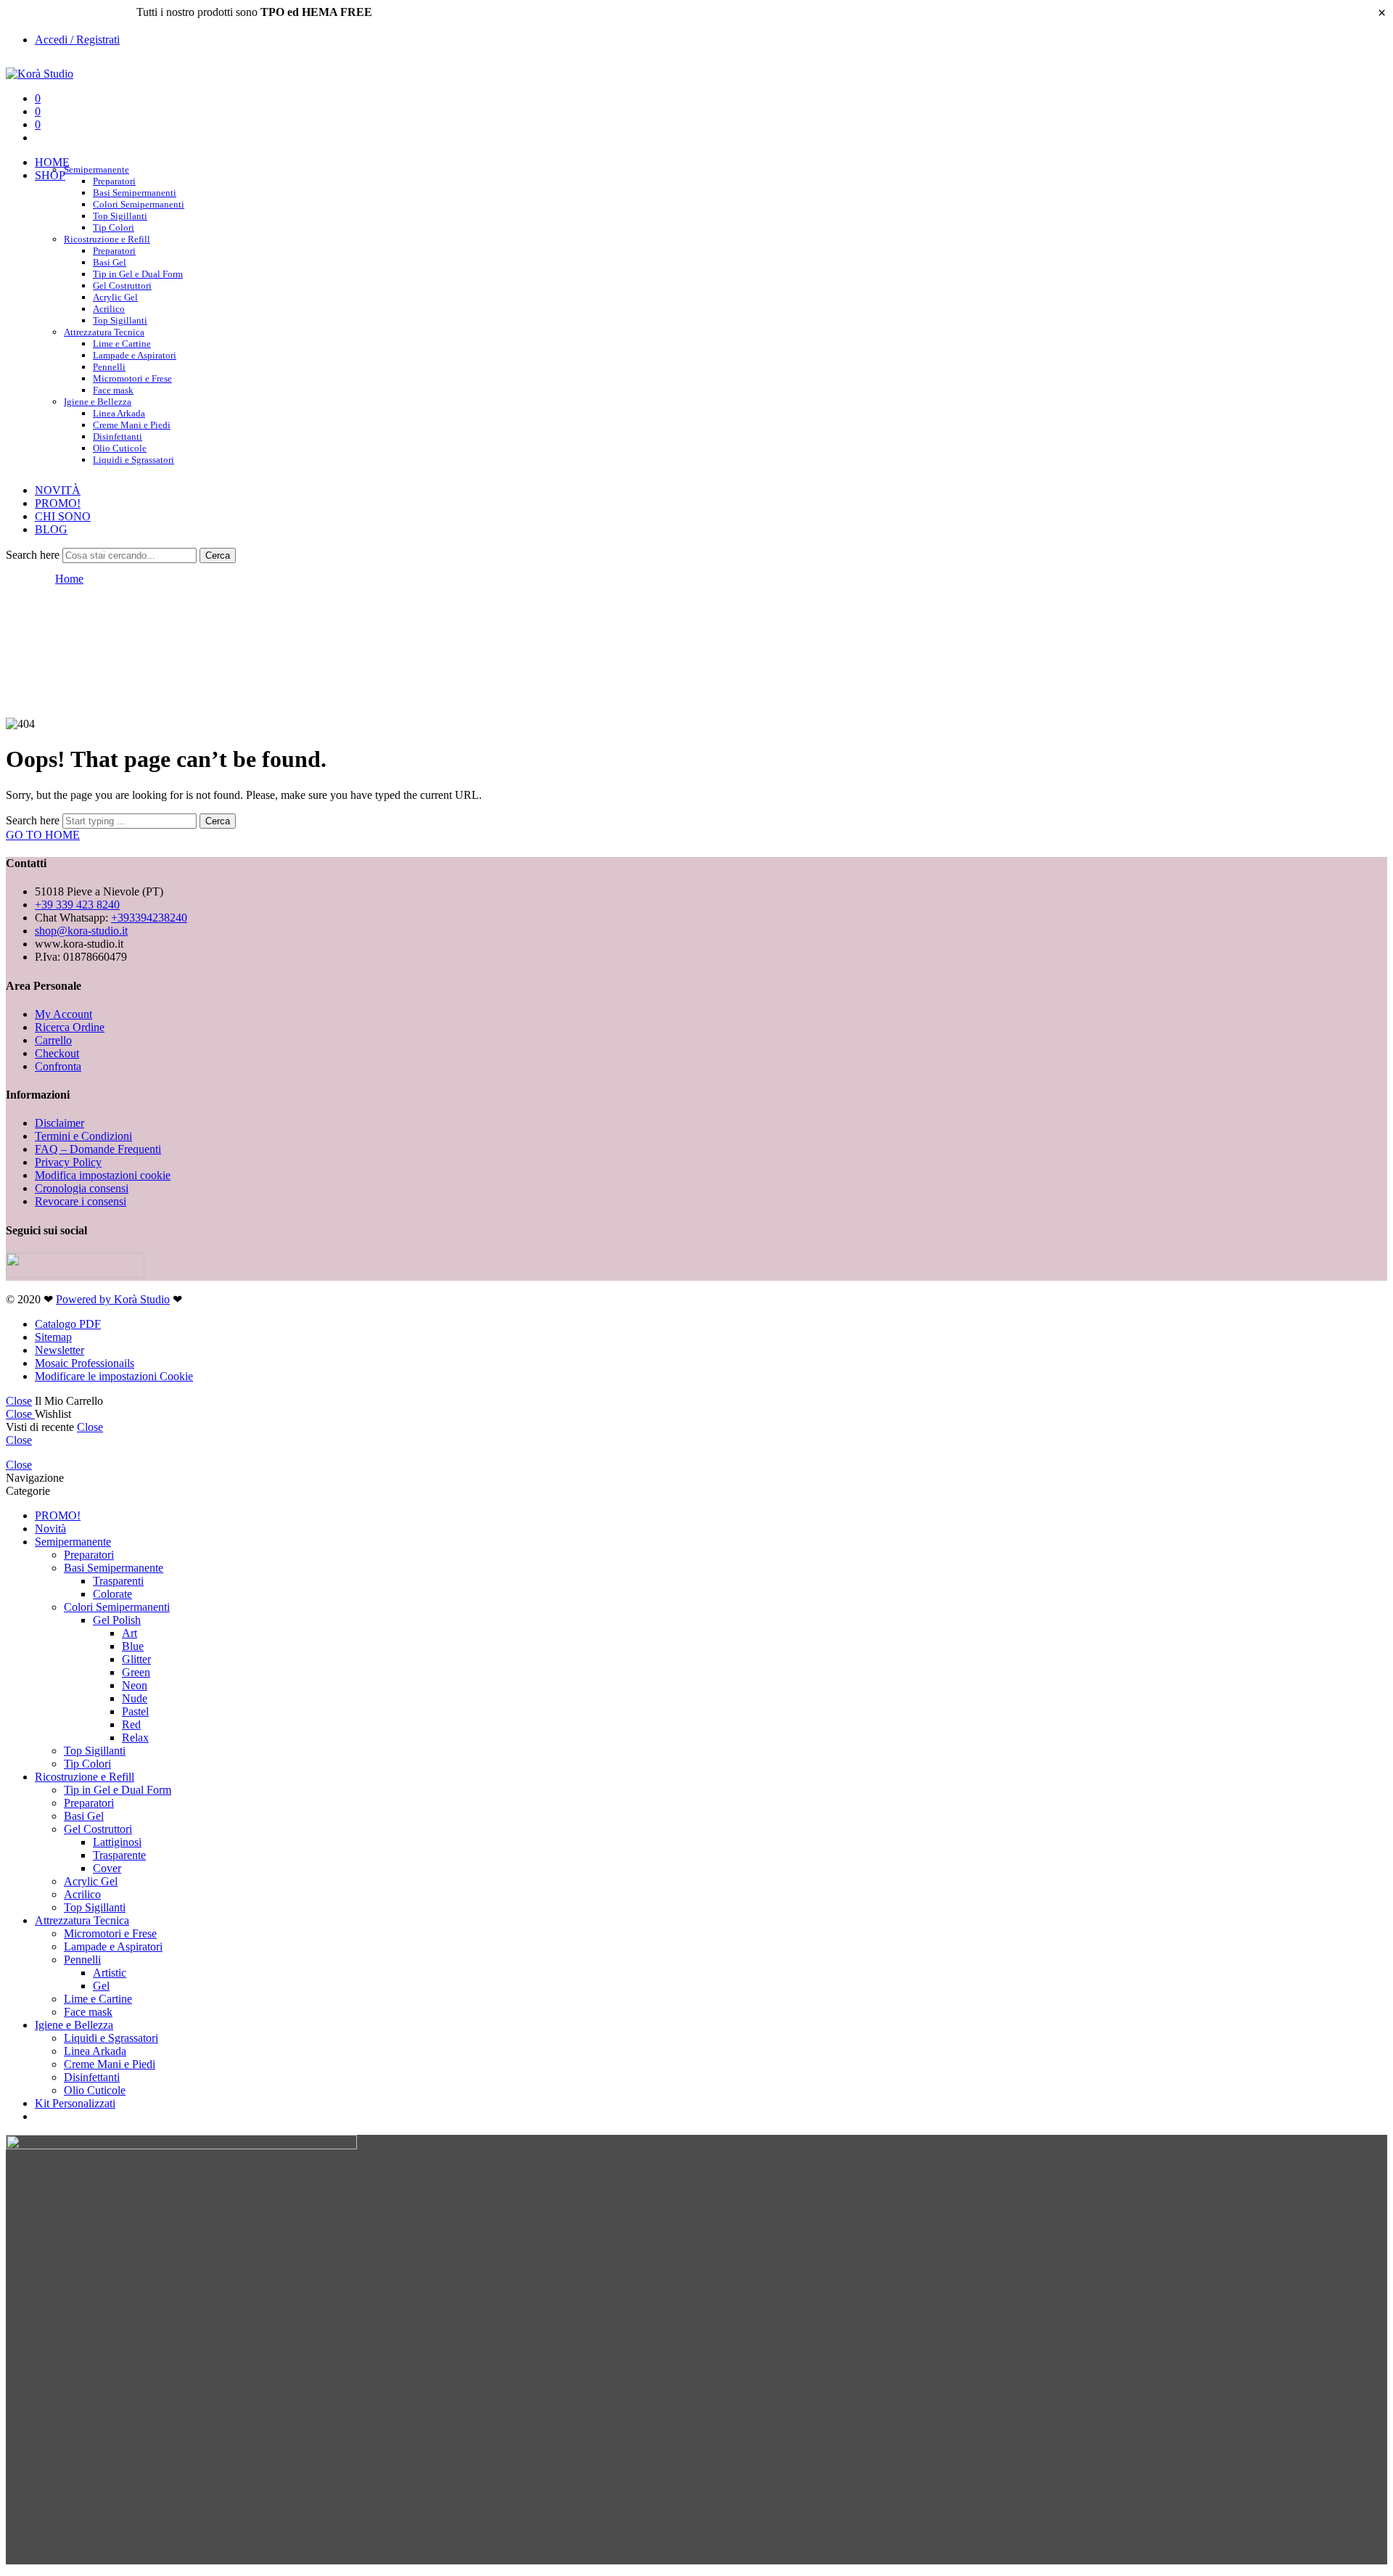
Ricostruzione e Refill (107, 239)
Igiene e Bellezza (98, 402)
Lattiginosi (117, 1842)
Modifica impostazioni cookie (103, 1175)
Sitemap (53, 1337)
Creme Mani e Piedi (132, 425)
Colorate (112, 1594)
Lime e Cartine (122, 344)
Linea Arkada (119, 413)
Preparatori (114, 181)
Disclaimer (59, 1123)
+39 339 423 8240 (77, 905)
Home (69, 579)
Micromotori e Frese (132, 378)
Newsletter (59, 1350)
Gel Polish (117, 1620)
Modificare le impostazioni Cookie (114, 1376)
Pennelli (109, 367)
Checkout (57, 1053)
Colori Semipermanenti (139, 204)
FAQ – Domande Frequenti (98, 1149)
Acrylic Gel (115, 297)
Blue (133, 1646)
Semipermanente (96, 169)
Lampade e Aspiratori (135, 355)
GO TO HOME (43, 835)
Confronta (58, 1066)
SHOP (50, 175)
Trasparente (119, 1855)
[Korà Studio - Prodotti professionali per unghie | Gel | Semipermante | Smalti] (40, 74)
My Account (63, 1014)
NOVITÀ (58, 490)
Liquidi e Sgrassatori (133, 460)
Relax (135, 1738)
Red (131, 1724)
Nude (135, 1698)
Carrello (53, 1040)
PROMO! (58, 503)
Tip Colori (87, 1764)
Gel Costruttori (122, 286)
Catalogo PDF (68, 1324)
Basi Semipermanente (114, 1568)
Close (19, 1401)
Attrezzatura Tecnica (104, 332)
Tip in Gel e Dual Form (138, 274)
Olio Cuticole (120, 448)
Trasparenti (118, 1581)
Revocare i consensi (81, 1201)
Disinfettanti (118, 436)
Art (130, 1633)
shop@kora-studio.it (81, 931)
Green (136, 1672)
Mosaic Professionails (85, 1363)
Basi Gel (110, 262)
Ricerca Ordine (70, 1027)
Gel (101, 1986)
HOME (52, 162)
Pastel (135, 1711)
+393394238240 (149, 918)
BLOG (51, 529)
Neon (135, 1685)
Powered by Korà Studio (113, 1299)
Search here (34, 555)
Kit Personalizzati (75, 2103)
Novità (50, 1529)
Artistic (110, 1973)
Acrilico (109, 309)
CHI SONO (63, 516)
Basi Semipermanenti (135, 193)
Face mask (88, 2012)
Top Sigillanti (120, 216)
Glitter (136, 1659)
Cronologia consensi (82, 1188)
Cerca (218, 555)
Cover (107, 1868)
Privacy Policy (68, 1162)
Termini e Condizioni (83, 1136)
